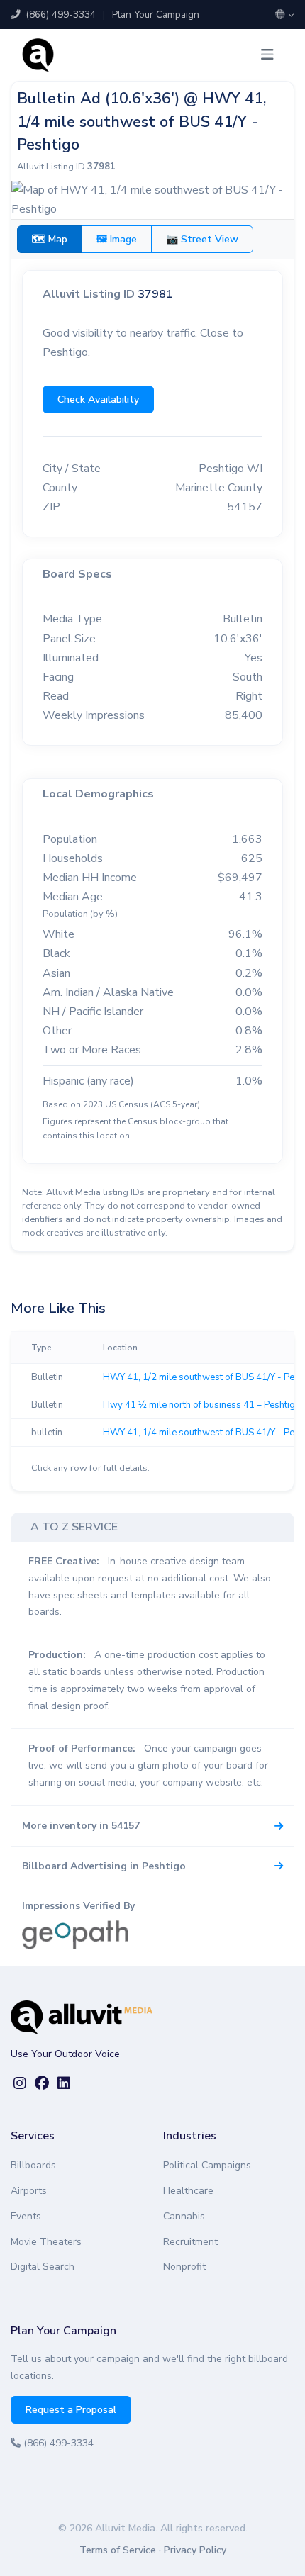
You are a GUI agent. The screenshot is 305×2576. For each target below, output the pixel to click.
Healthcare (188, 2191)
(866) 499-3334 (59, 15)
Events (26, 2216)
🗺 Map (50, 239)
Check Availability (98, 399)
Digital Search (43, 2267)
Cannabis (184, 2216)
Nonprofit (184, 2267)
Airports (29, 2191)
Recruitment (190, 2242)
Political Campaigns (207, 2165)
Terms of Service (118, 2550)
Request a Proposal (71, 2410)
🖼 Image (117, 239)
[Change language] (285, 15)
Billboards (33, 2165)
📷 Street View (202, 239)
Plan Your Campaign (156, 15)
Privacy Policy (195, 2550)
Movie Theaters (46, 2242)
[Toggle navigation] (267, 55)
